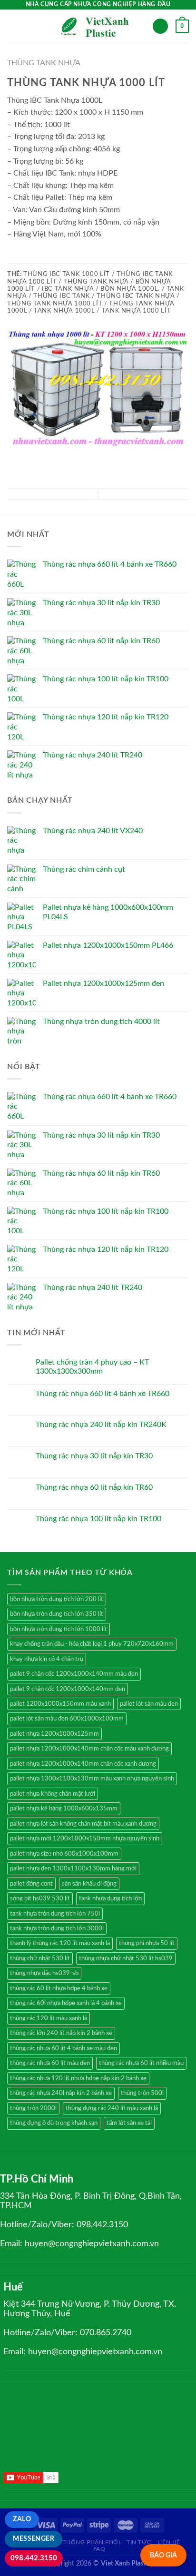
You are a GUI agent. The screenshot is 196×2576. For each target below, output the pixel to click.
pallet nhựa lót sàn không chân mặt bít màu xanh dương (83, 1824)
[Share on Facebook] (13, 257)
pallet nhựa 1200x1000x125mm (54, 1734)
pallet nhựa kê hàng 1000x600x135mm (64, 1809)
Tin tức (139, 2542)
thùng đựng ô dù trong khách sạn (54, 2123)
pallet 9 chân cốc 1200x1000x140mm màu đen (74, 1674)
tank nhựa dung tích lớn (110, 1898)
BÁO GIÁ (163, 2555)
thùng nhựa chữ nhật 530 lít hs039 (126, 1958)
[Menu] (13, 26)
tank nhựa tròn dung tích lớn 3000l (57, 1928)
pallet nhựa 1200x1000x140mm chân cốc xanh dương (83, 1764)
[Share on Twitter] (25, 257)
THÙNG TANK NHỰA (44, 63)
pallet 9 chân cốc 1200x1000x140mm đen (68, 1689)
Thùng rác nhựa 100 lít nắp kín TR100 (98, 1519)
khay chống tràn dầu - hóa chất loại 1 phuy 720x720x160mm (92, 1644)
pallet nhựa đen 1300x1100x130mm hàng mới (73, 1868)
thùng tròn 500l (142, 2093)
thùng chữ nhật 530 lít (40, 1958)
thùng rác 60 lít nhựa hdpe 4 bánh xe (59, 1988)
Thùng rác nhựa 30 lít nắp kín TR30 (94, 1456)
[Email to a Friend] (36, 257)
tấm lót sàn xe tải (129, 2123)
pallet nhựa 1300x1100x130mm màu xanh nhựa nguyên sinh (92, 1779)
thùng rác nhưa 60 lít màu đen (50, 2063)
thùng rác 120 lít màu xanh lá (49, 2018)
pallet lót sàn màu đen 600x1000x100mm (67, 1719)
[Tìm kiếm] (160, 26)
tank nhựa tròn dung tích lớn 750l (55, 1914)
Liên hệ (169, 2542)
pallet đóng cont (31, 1884)
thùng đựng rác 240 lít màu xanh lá (112, 2108)
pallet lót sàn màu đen (149, 1704)
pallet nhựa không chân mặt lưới (53, 1794)
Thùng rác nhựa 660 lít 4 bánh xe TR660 (103, 1394)
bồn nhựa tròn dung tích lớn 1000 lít (59, 1629)
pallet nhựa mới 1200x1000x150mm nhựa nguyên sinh (85, 1839)
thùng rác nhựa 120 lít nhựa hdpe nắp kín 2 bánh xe (78, 2078)
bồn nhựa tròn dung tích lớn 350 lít (57, 1614)
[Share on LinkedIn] (59, 257)
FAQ (99, 2549)
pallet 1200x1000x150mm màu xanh (60, 1704)
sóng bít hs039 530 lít (40, 1898)
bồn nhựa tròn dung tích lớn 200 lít (57, 1599)
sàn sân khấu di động (89, 1884)
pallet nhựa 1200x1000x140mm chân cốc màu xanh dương (89, 1749)
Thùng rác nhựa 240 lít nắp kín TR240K (101, 1425)
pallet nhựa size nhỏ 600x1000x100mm (64, 1854)
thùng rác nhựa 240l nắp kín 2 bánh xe (61, 2093)
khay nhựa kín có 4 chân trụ (47, 1659)
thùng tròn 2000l (33, 2108)
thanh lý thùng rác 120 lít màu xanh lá (60, 1943)
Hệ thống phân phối (87, 2542)
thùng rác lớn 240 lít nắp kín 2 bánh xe (61, 2033)
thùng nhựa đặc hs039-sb (44, 1973)
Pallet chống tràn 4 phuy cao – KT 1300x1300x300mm (92, 1367)
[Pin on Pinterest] (48, 257)
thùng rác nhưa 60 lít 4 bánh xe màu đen (64, 2048)
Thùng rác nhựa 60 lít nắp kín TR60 (94, 1487)
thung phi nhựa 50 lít (147, 1943)
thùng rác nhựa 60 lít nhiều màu (141, 2063)
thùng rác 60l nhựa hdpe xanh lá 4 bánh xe (66, 2003)
